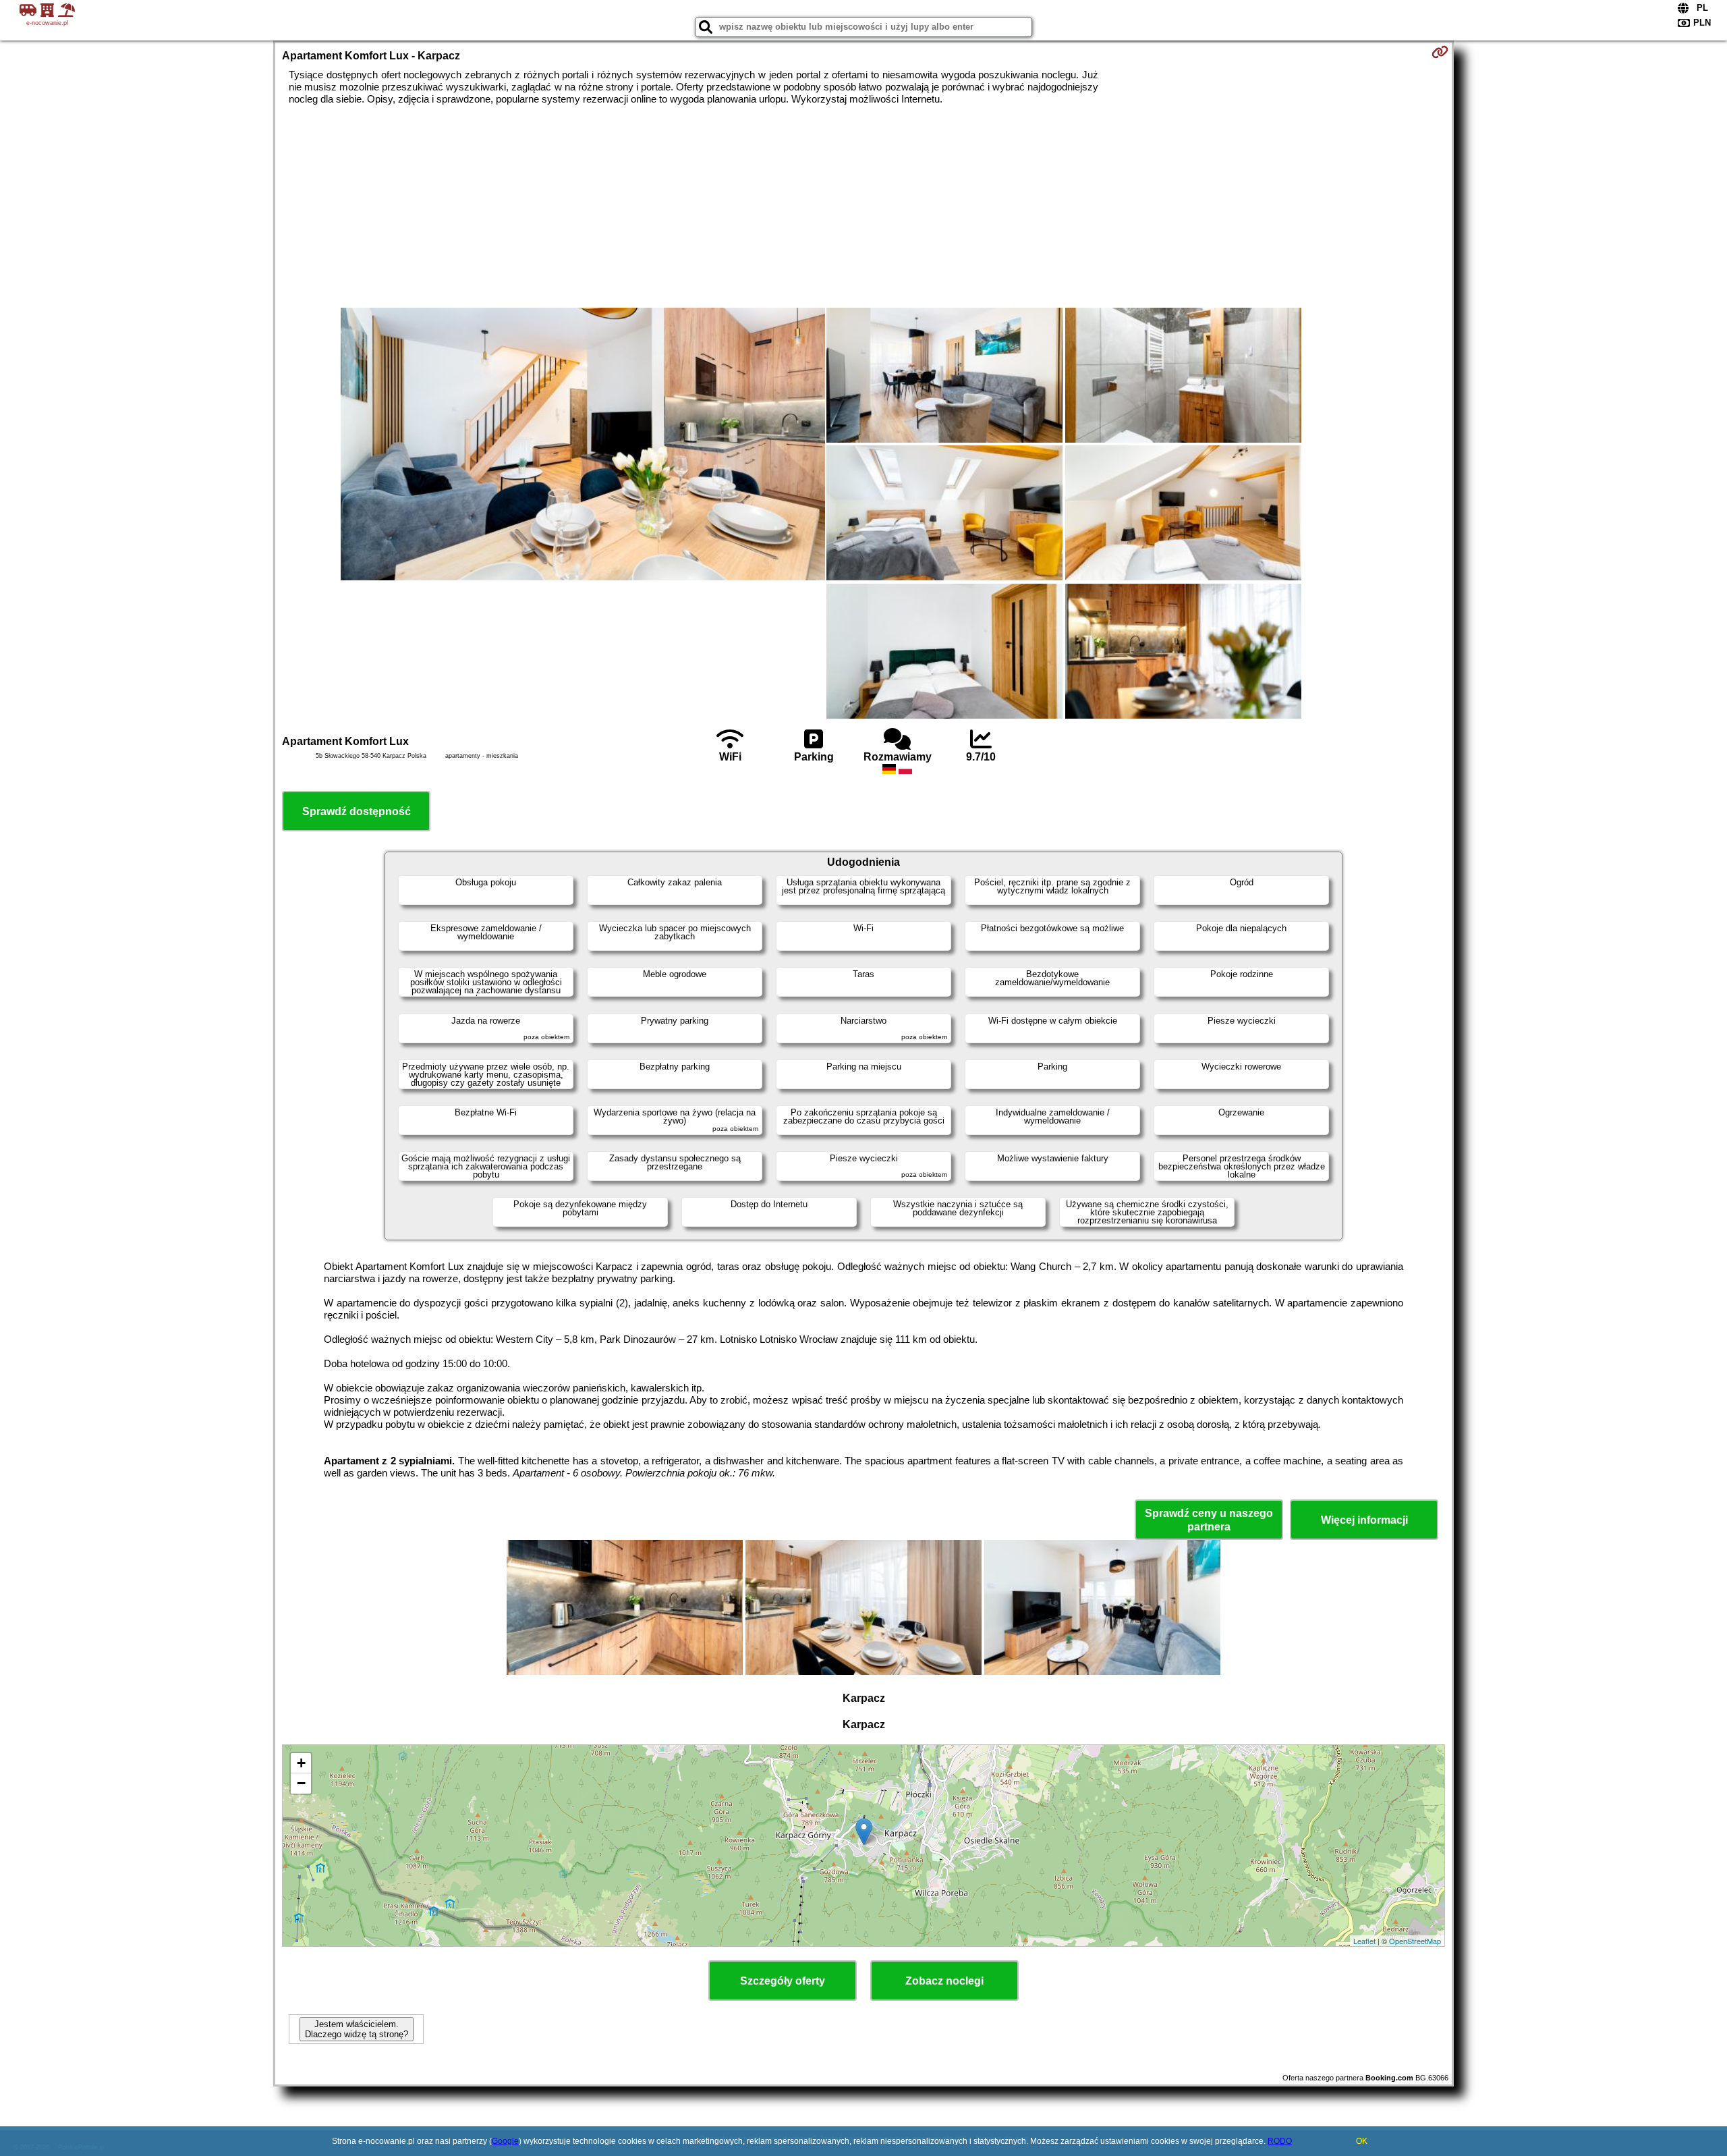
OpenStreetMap (1415, 1941)
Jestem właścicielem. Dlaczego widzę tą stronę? (357, 2029)
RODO (1280, 2141)
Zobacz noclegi (944, 1981)
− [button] (301, 1783)
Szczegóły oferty (783, 1981)
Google (505, 2141)
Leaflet (1364, 1941)
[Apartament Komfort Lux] (583, 445)
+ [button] (301, 1763)
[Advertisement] (863, 206)
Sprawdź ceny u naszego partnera (1209, 1520)
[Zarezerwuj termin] (1440, 52)
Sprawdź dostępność (357, 811)
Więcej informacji (1364, 1520)
